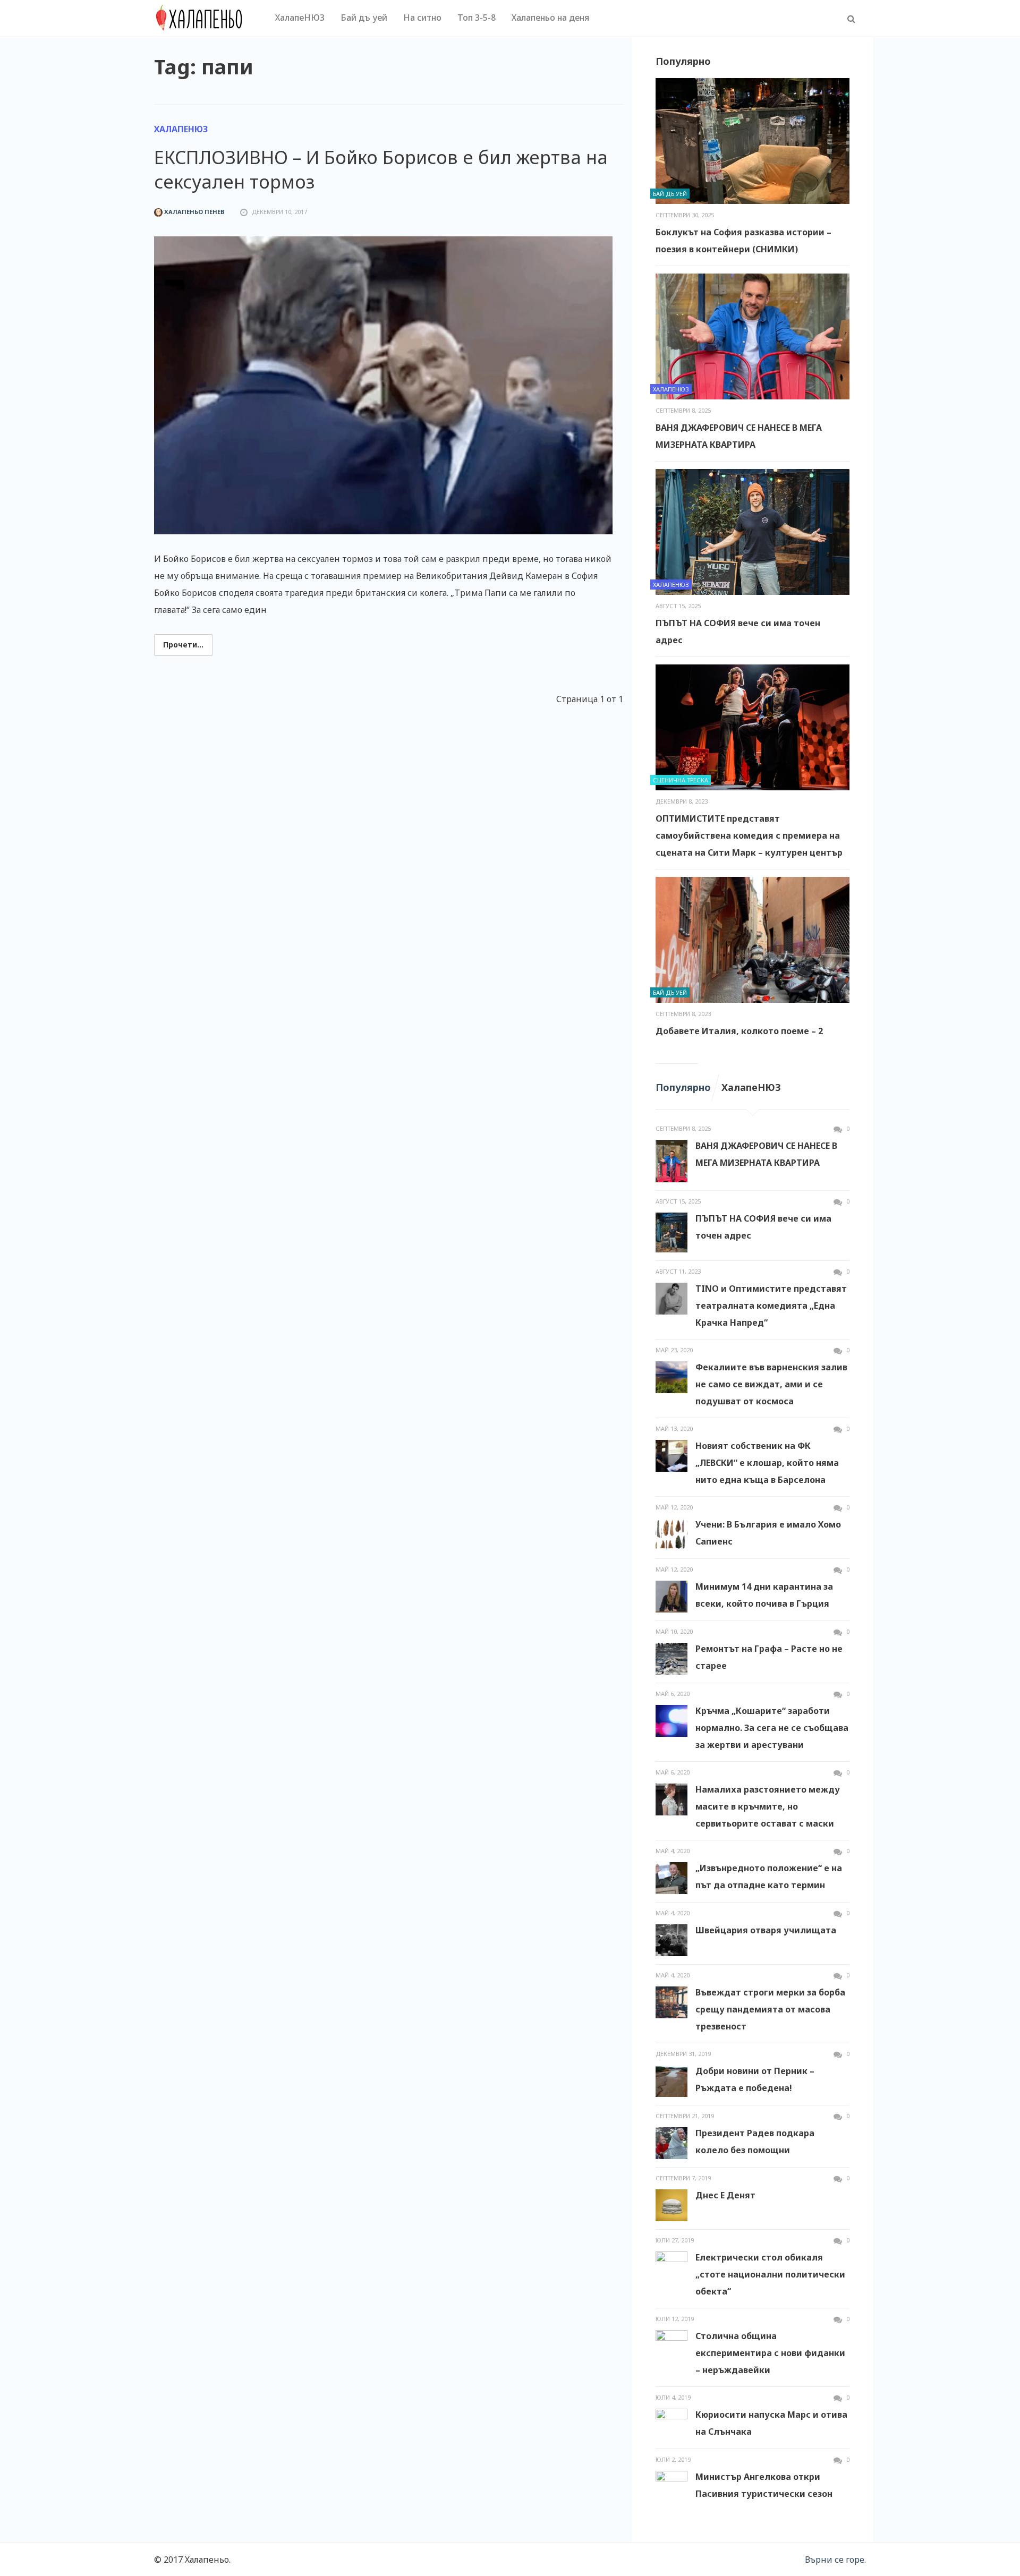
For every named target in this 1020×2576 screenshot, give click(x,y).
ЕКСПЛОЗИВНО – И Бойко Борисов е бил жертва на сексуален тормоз (381, 169)
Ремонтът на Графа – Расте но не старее (769, 1657)
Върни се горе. (835, 2560)
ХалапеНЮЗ (300, 18)
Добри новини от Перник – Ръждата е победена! (755, 2079)
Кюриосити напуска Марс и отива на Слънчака (771, 2423)
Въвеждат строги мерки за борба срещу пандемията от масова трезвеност (770, 2009)
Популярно (683, 1087)
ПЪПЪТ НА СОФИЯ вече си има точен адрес (738, 632)
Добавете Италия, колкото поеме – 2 (739, 1031)
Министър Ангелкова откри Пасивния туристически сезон (764, 2485)
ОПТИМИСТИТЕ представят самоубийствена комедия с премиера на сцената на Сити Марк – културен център (749, 835)
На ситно (422, 18)
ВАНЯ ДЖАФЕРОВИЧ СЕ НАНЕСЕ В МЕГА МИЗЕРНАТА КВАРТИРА (739, 436)
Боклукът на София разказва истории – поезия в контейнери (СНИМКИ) (743, 241)
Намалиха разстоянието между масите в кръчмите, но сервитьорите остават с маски (768, 1806)
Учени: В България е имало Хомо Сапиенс (768, 1533)
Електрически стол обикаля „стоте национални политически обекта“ (770, 2274)
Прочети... (183, 645)
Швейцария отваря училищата (766, 1930)
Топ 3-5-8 (477, 18)
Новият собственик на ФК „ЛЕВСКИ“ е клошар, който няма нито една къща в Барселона (767, 1463)
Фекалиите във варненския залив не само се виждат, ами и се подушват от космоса (771, 1384)
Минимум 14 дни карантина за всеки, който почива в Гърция (764, 1595)
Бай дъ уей (364, 18)
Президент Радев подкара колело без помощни (755, 2142)
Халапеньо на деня (550, 18)
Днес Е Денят (725, 2195)
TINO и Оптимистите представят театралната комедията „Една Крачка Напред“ (771, 1306)
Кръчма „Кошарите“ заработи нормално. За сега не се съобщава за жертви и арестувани (772, 1728)
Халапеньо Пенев (193, 212)
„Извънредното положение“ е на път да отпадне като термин (769, 1876)
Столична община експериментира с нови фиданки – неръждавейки (770, 2353)
